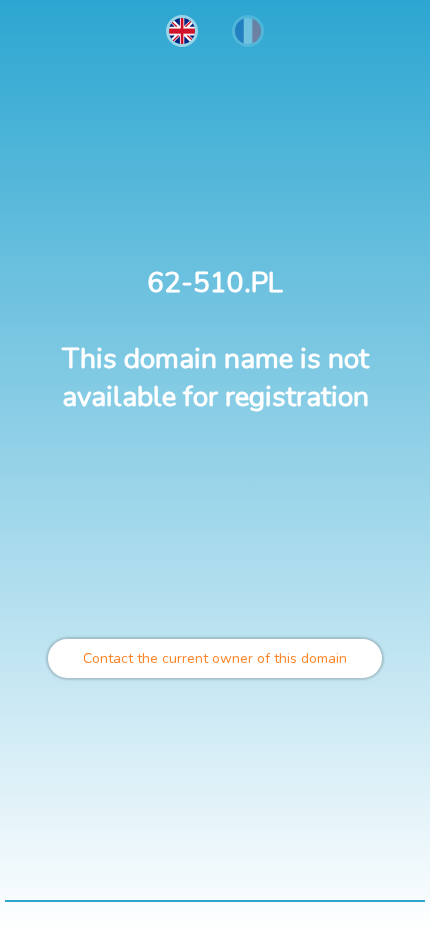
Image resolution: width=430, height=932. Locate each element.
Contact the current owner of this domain (215, 658)
